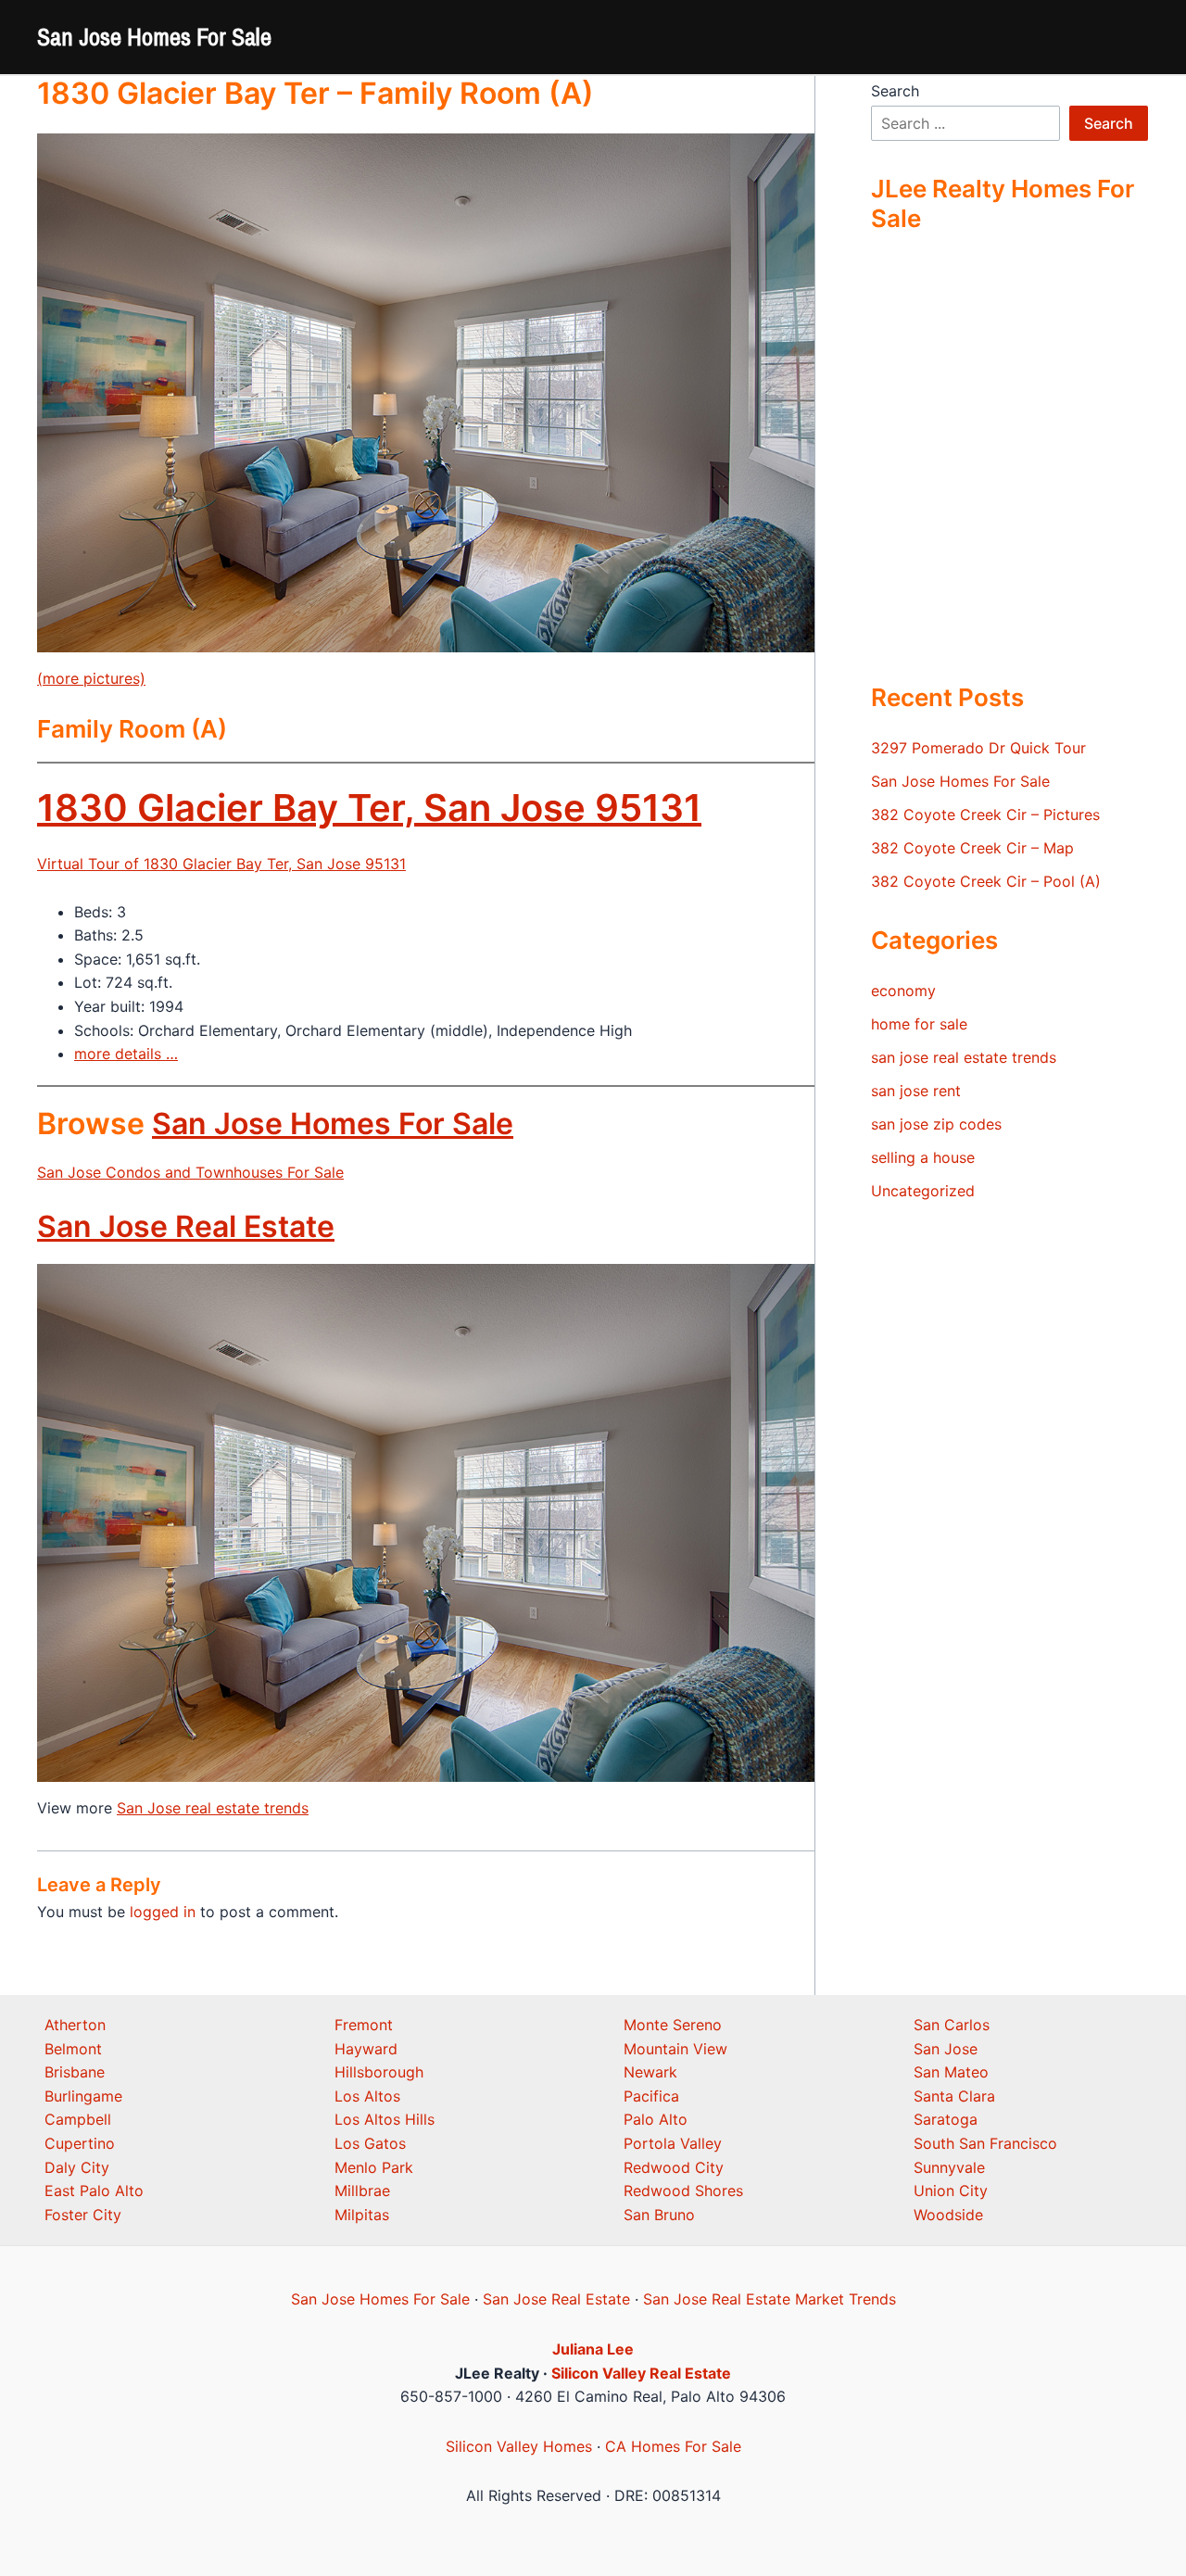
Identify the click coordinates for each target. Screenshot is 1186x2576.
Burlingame (83, 2096)
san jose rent (916, 1091)
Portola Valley (673, 2143)
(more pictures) (91, 678)
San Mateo (951, 2072)
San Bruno (659, 2215)
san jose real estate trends (964, 1057)
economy (903, 991)
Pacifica (651, 2096)
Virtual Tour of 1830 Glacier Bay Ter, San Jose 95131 (221, 864)
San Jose (946, 2049)
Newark (650, 2072)
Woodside (948, 2215)
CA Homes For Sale (673, 2446)
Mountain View (675, 2049)
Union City (951, 2191)
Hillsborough (379, 2072)
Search (895, 91)
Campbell (78, 2119)
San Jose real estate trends (213, 1808)
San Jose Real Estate (186, 1226)
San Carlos (952, 2025)
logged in (163, 1912)
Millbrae (362, 2191)
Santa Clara (954, 2096)
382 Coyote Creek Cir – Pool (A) (986, 881)
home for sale (919, 1024)
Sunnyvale (949, 2167)
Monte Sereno (673, 2025)
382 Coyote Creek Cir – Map (972, 848)
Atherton (75, 2025)
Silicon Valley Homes (519, 2446)
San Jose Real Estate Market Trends (770, 2299)
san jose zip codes (936, 1124)
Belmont (73, 2049)
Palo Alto (656, 2119)
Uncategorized (923, 1191)
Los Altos (367, 2096)
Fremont (364, 2025)
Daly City (77, 2167)
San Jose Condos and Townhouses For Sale (190, 1172)
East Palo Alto (94, 2191)
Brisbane (75, 2072)
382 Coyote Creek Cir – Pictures (985, 814)
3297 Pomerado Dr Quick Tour (978, 748)
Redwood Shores (683, 2191)
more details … (126, 1054)
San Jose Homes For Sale (154, 37)
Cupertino (80, 2143)
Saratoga (946, 2119)
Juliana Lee (593, 2349)
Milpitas (362, 2215)
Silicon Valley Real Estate (641, 2373)
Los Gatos (370, 2143)
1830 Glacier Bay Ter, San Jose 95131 (369, 808)
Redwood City (674, 2167)
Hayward (366, 2049)
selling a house (923, 1157)
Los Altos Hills (385, 2119)
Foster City (83, 2215)
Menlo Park (374, 2167)
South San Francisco (985, 2143)
